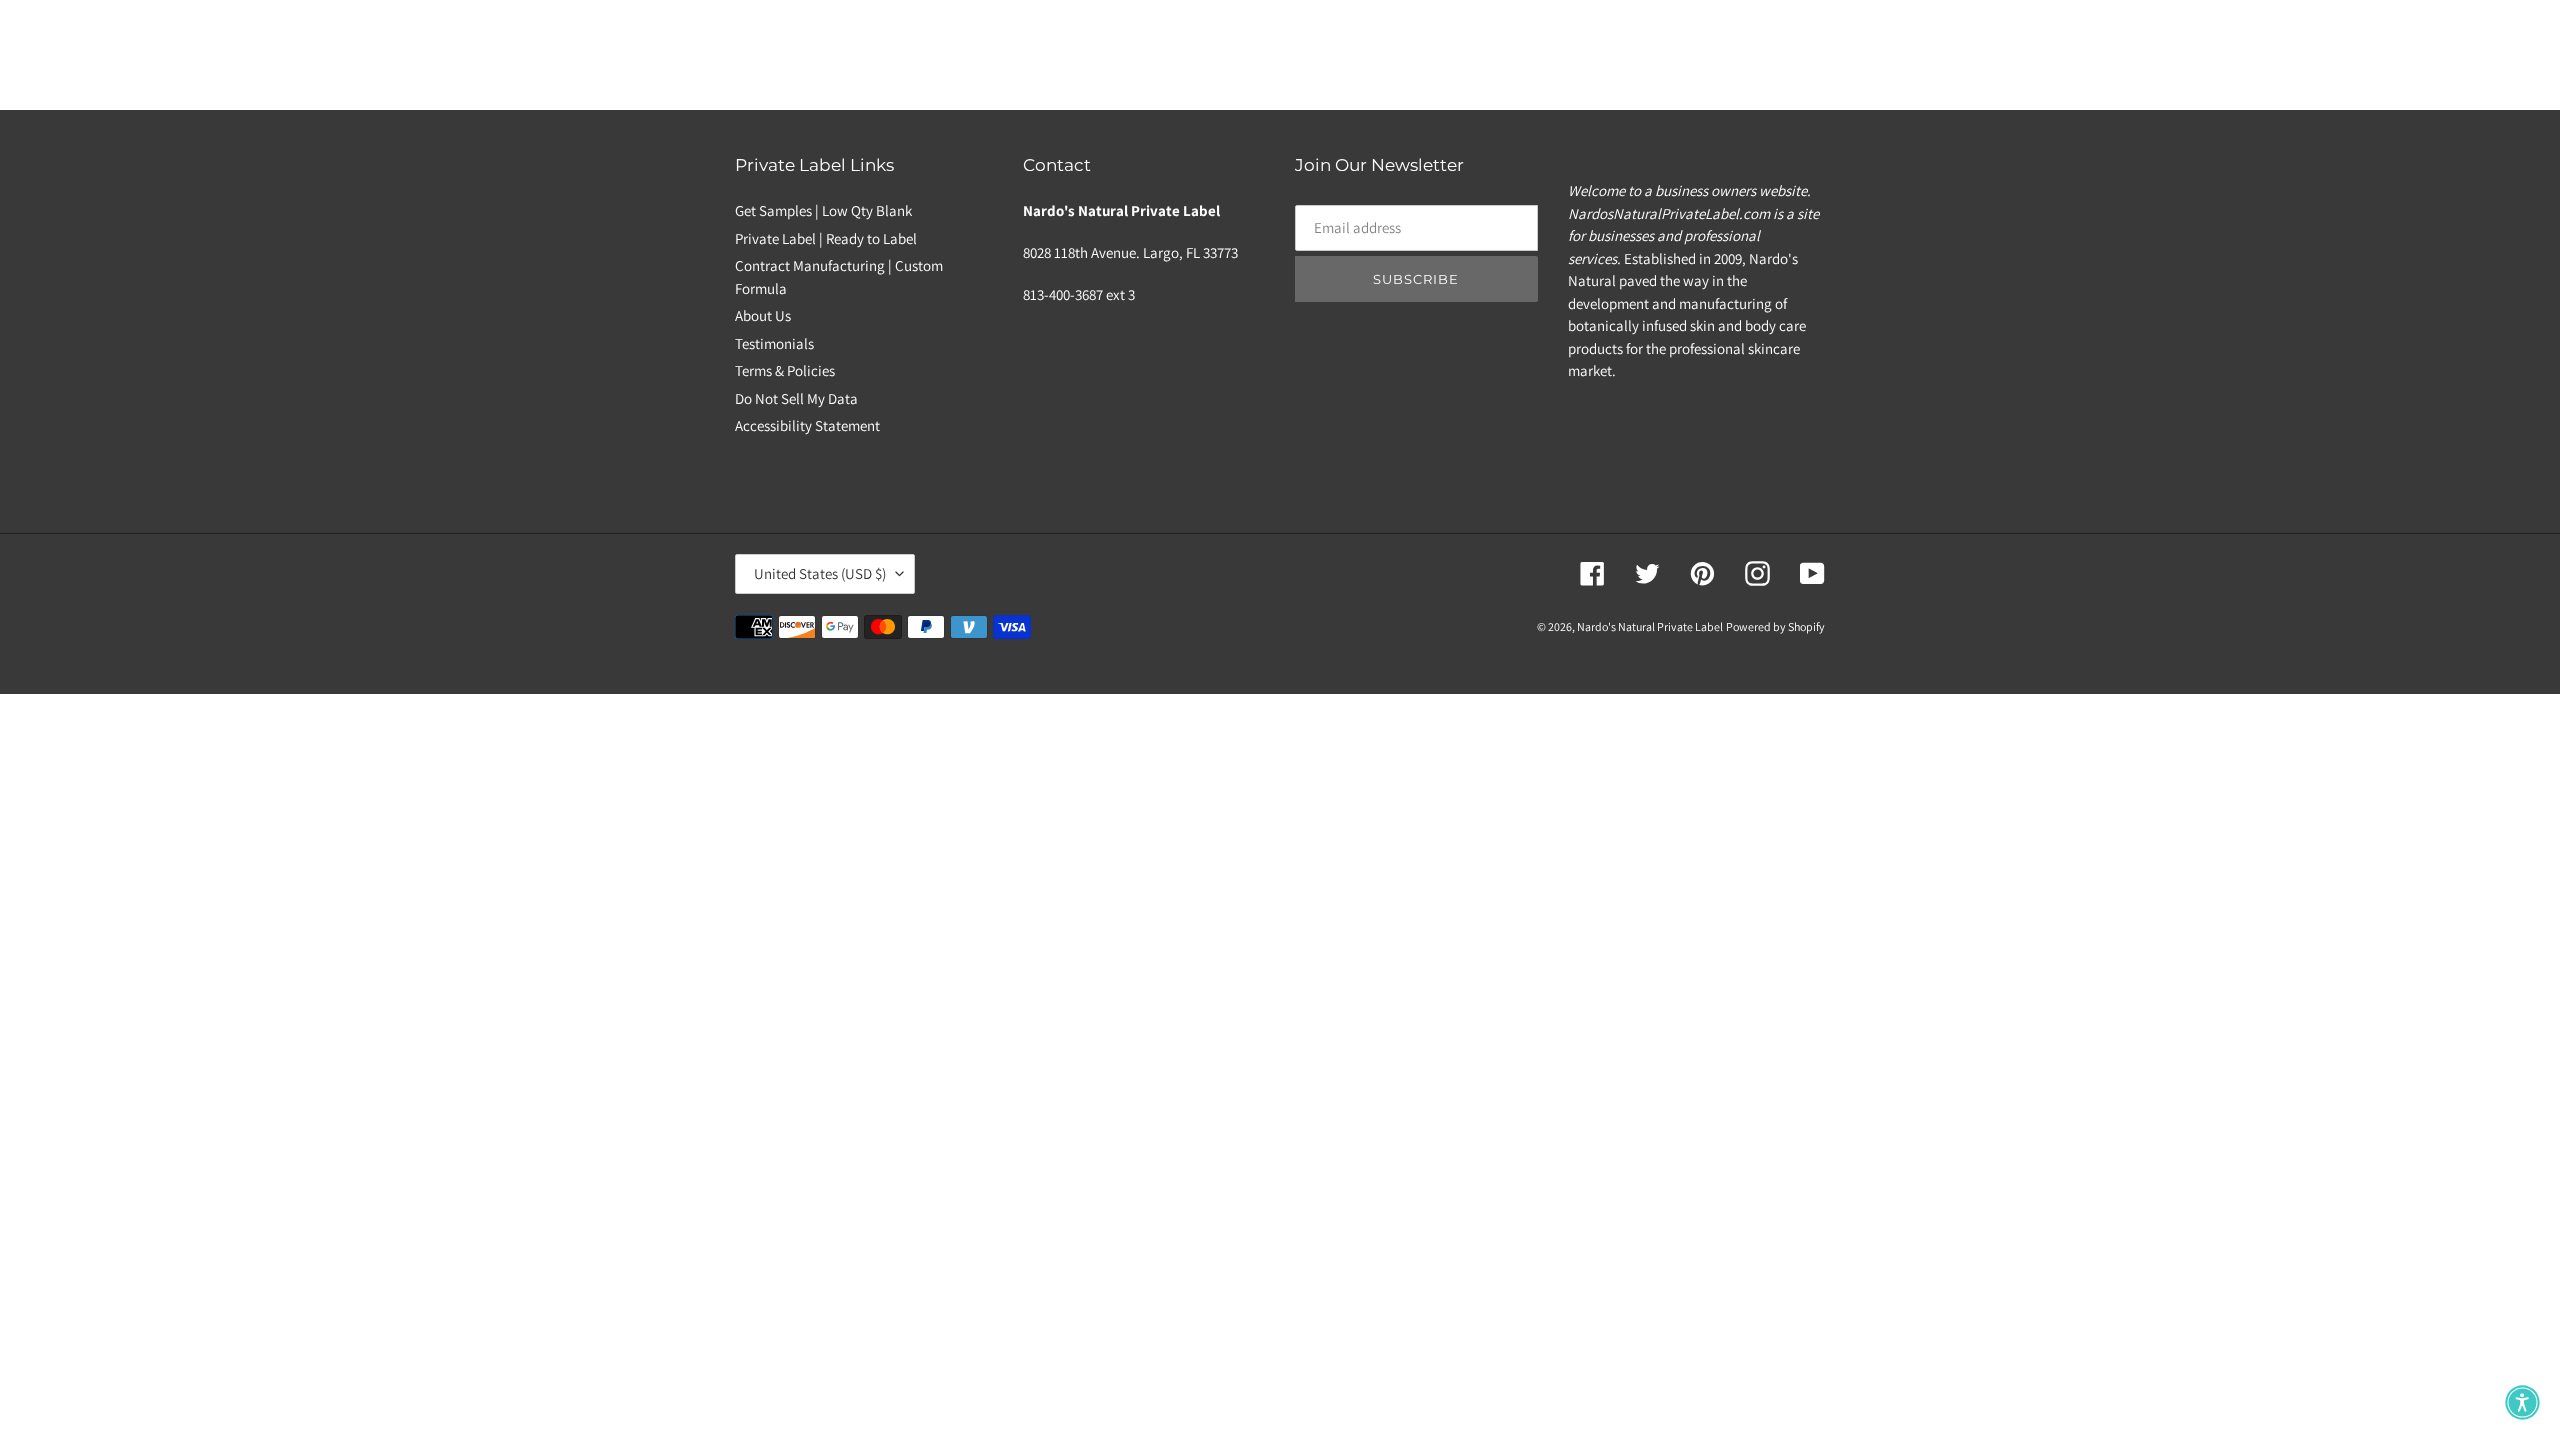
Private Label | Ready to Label (826, 238)
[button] (2522, 1402)
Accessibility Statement (807, 425)
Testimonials (774, 343)
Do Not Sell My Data (796, 398)
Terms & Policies (785, 370)
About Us (763, 315)
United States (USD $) (820, 573)
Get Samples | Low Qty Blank (823, 210)
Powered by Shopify (1775, 626)
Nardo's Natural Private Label (1650, 626)
